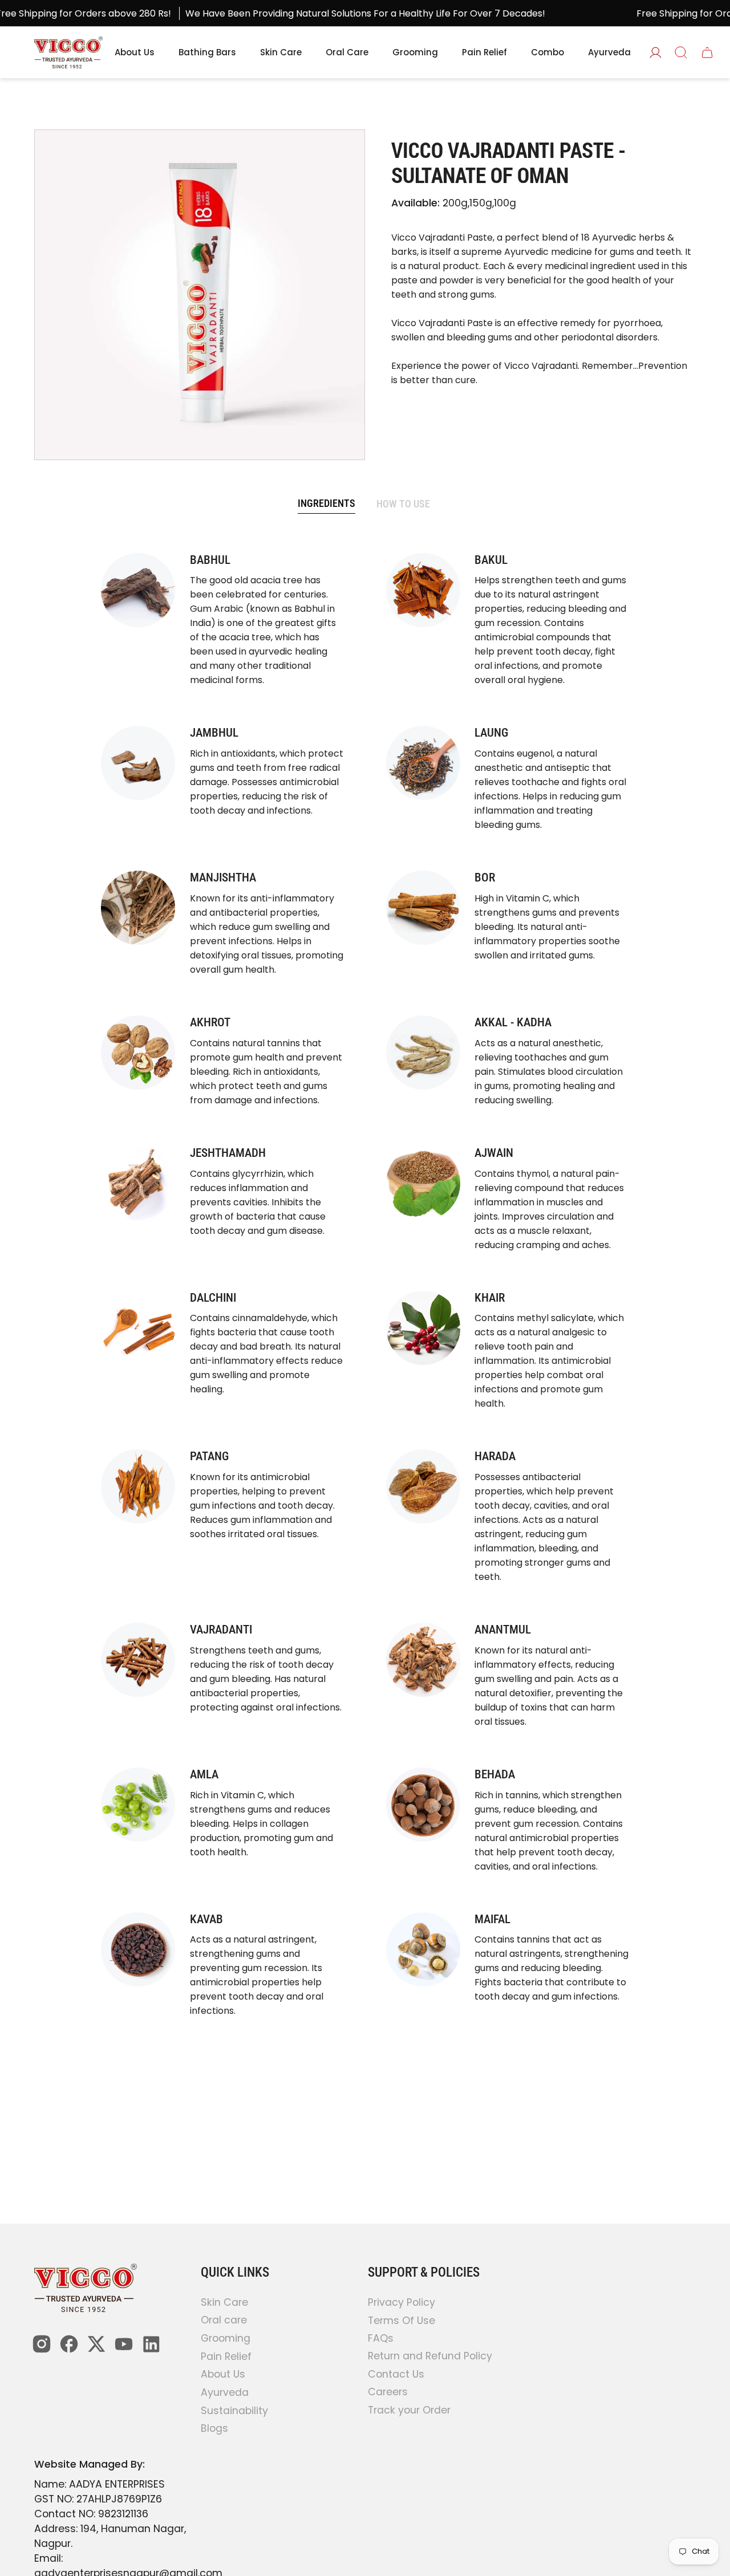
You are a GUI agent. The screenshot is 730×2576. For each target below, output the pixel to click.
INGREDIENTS (327, 503)
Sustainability (234, 2411)
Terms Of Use (401, 2320)
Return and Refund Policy (430, 2356)
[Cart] (707, 52)
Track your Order (409, 2410)
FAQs (381, 2338)
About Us (223, 2375)
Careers (388, 2392)
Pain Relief (226, 2356)
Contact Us (396, 2374)
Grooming (226, 2338)
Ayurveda (225, 2392)
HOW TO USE (403, 504)
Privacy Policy (401, 2302)
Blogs (214, 2429)
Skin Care (224, 2302)
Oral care (224, 2321)
